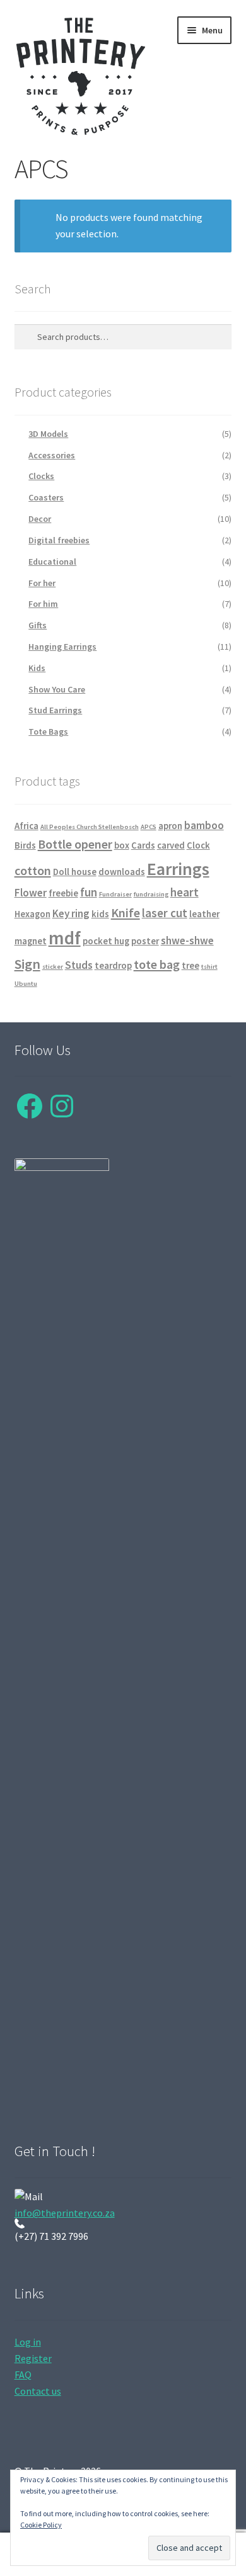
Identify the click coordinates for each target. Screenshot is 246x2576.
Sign (27, 964)
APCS (149, 827)
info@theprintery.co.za (65, 2213)
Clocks (41, 476)
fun (89, 892)
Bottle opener (75, 844)
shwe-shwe (187, 941)
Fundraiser (115, 894)
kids (100, 914)
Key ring (71, 913)
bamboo (204, 825)
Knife (126, 912)
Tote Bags (48, 732)
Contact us (38, 2391)
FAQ (23, 2375)
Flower (31, 893)
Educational (52, 562)
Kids (37, 668)
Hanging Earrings (62, 647)
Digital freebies (59, 540)
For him (43, 604)
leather (204, 914)
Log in (28, 2342)
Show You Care (57, 689)
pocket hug (106, 941)
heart (184, 892)
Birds (25, 845)
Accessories (52, 455)
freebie (63, 893)
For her (42, 583)
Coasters (46, 497)
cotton (33, 870)
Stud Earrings (55, 710)
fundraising (151, 894)
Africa (26, 826)
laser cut (165, 913)
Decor (40, 519)
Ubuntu (26, 984)
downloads (122, 872)
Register (33, 2358)
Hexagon (32, 914)
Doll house (75, 872)
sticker (53, 967)
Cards (143, 845)
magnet (31, 941)
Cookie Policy (41, 2525)
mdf (65, 938)
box (122, 845)
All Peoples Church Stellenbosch (90, 827)
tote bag (157, 964)
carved (171, 845)
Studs (79, 965)
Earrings (178, 869)
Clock (198, 845)
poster (145, 941)
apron (170, 826)
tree (190, 966)
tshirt (209, 967)
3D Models (48, 434)
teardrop (113, 966)
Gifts (38, 625)
